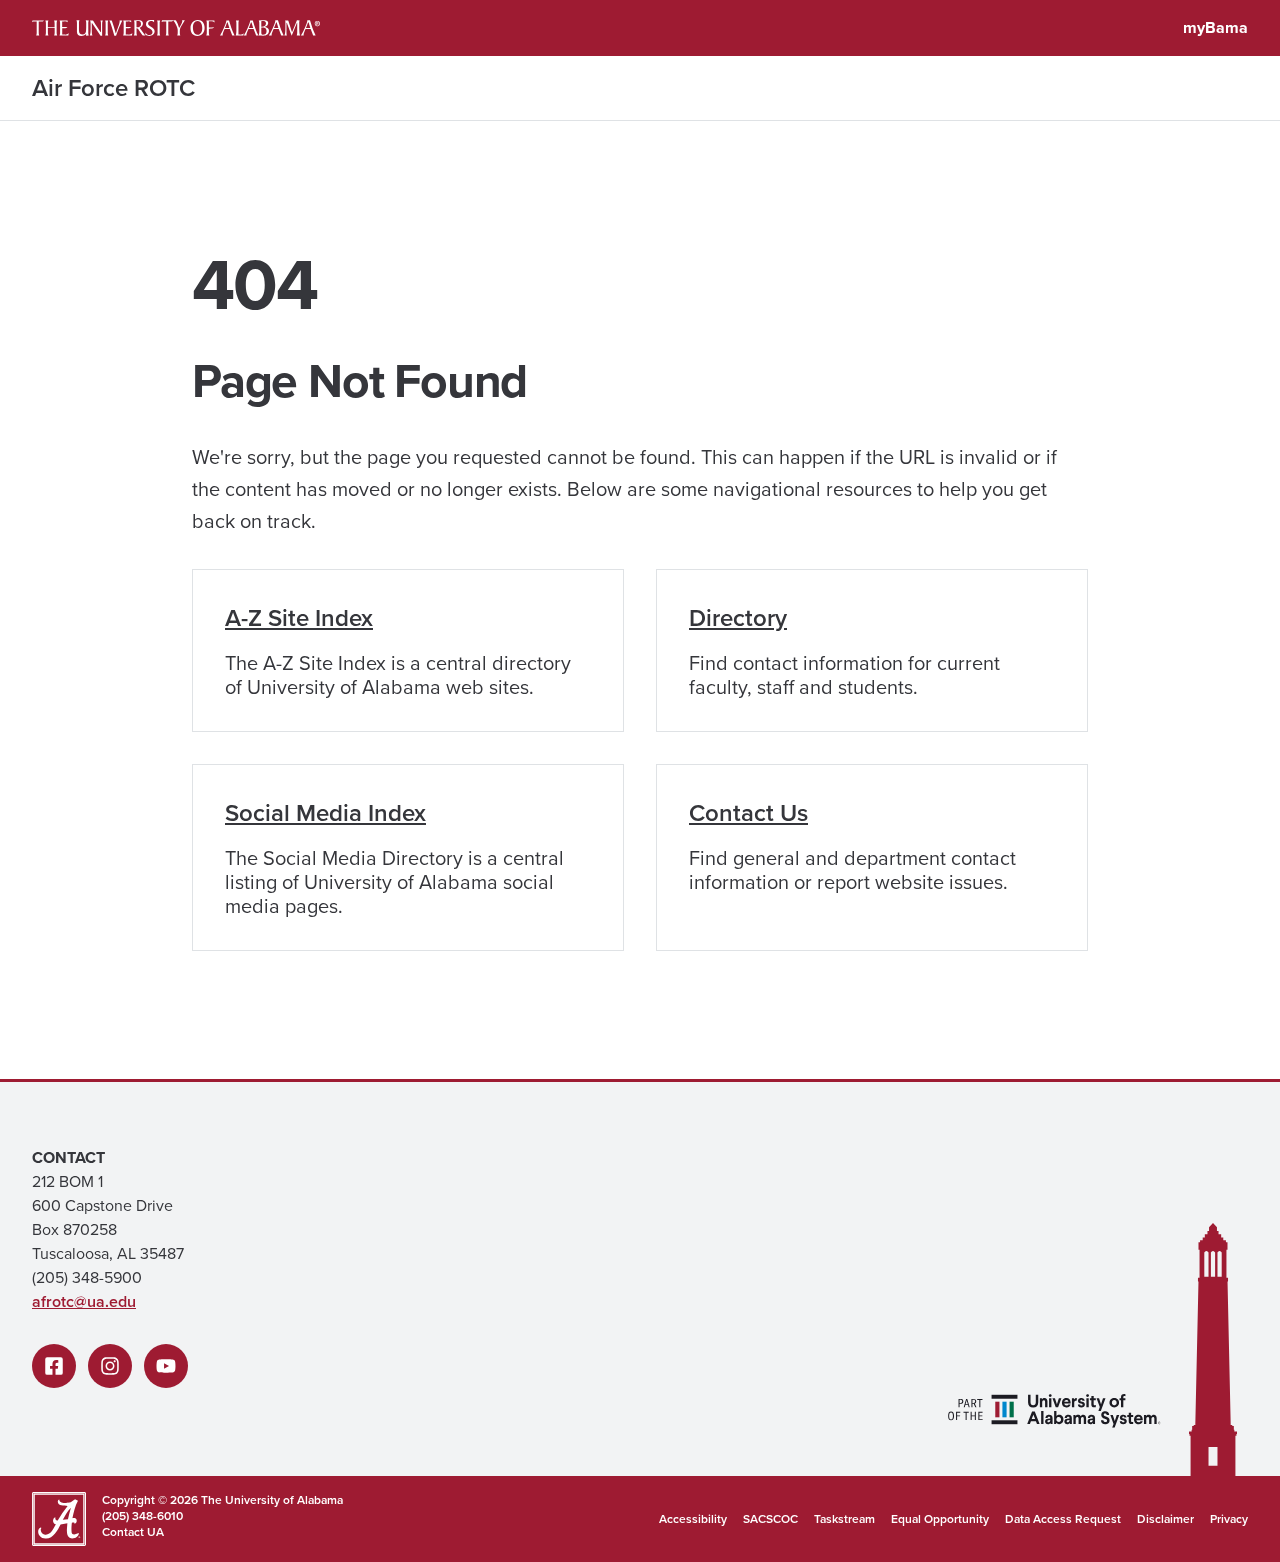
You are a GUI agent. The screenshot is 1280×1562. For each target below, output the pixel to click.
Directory (738, 618)
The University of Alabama (272, 1500)
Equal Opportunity (940, 1519)
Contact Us (748, 813)
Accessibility (693, 1519)
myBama (1215, 27)
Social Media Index (325, 813)
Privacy (1229, 1519)
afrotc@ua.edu (84, 1301)
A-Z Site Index (299, 618)
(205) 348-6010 (142, 1516)
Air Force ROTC (113, 88)
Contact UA (133, 1532)
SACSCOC (770, 1519)
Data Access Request (1063, 1519)
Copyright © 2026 (150, 1500)
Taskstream (844, 1519)
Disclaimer (1165, 1519)
